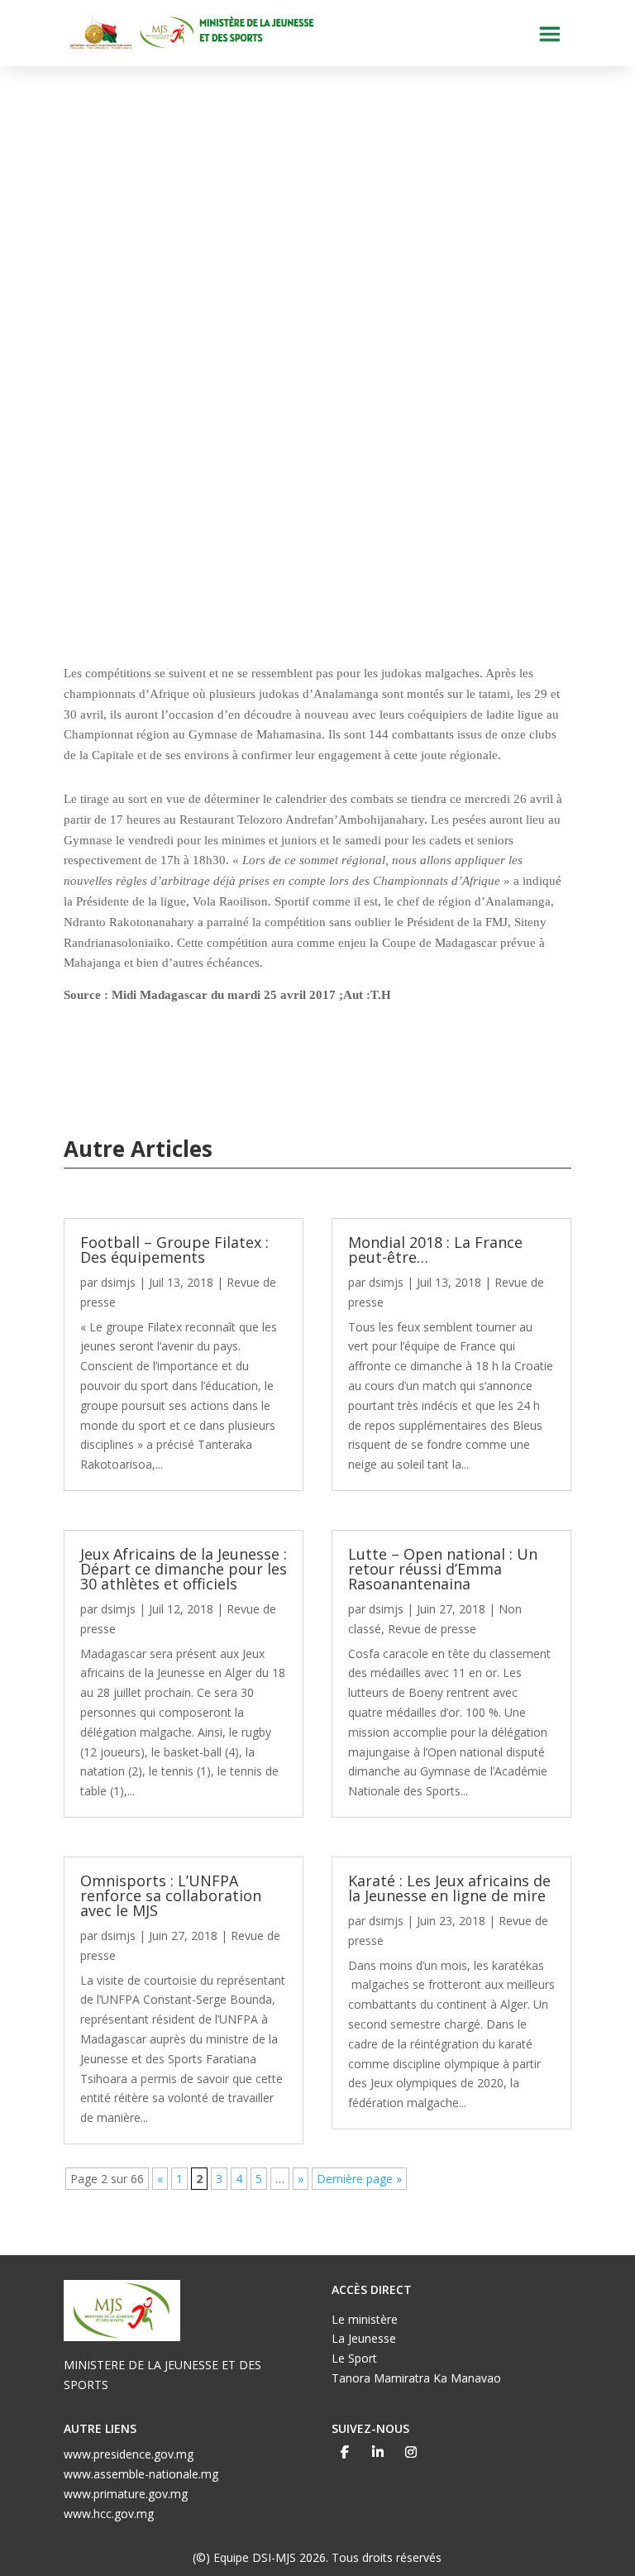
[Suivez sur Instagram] (411, 2452)
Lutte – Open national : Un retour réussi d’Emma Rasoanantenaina (443, 1569)
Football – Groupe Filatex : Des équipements (174, 1250)
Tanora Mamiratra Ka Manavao (416, 2378)
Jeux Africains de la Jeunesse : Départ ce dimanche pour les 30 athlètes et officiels (184, 1569)
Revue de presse (432, 1629)
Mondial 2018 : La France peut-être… (435, 1250)
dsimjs (118, 1282)
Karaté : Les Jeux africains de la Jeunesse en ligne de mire (449, 1888)
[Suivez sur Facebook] (345, 2452)
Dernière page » (359, 2179)
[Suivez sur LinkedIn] (378, 2452)
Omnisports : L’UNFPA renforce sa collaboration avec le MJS (171, 1895)
